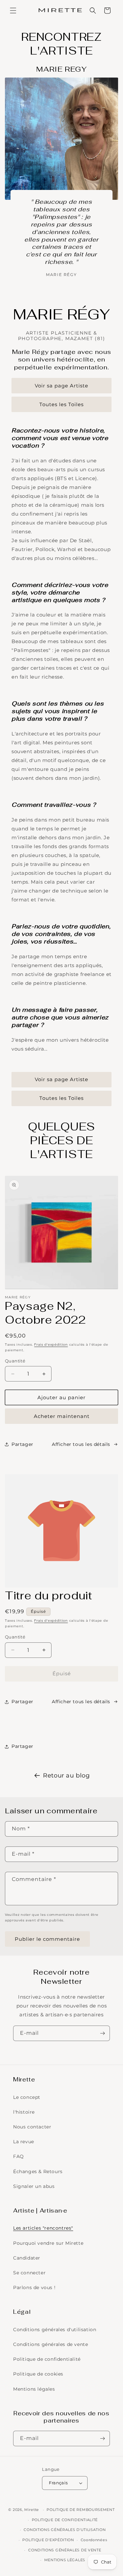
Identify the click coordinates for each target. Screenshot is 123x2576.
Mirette (32, 2510)
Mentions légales (34, 2389)
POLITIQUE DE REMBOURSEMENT (81, 2510)
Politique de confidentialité (47, 2359)
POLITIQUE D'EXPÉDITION (48, 2540)
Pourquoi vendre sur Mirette (48, 2243)
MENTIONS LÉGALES (65, 2560)
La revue (24, 2142)
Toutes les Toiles (61, 404)
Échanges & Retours (38, 2171)
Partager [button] (22, 1444)
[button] (13, 11)
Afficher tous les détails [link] (81, 1702)
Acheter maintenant (62, 1416)
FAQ (19, 2156)
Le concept (27, 2097)
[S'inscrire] (102, 2033)
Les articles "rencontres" (43, 2228)
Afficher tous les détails (81, 1444)
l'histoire (24, 2112)
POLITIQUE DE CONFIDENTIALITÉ (65, 2520)
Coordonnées (94, 2540)
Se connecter (29, 2273)
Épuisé (62, 1673)
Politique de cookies (38, 2374)
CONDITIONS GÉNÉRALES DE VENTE (65, 2550)
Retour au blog (66, 1775)
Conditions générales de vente (51, 2344)
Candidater (27, 2258)
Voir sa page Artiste (61, 386)
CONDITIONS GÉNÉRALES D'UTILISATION (65, 2530)
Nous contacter (32, 2127)
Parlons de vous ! (34, 2287)
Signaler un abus (34, 2186)
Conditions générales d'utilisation (55, 2330)
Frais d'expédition (51, 1345)
